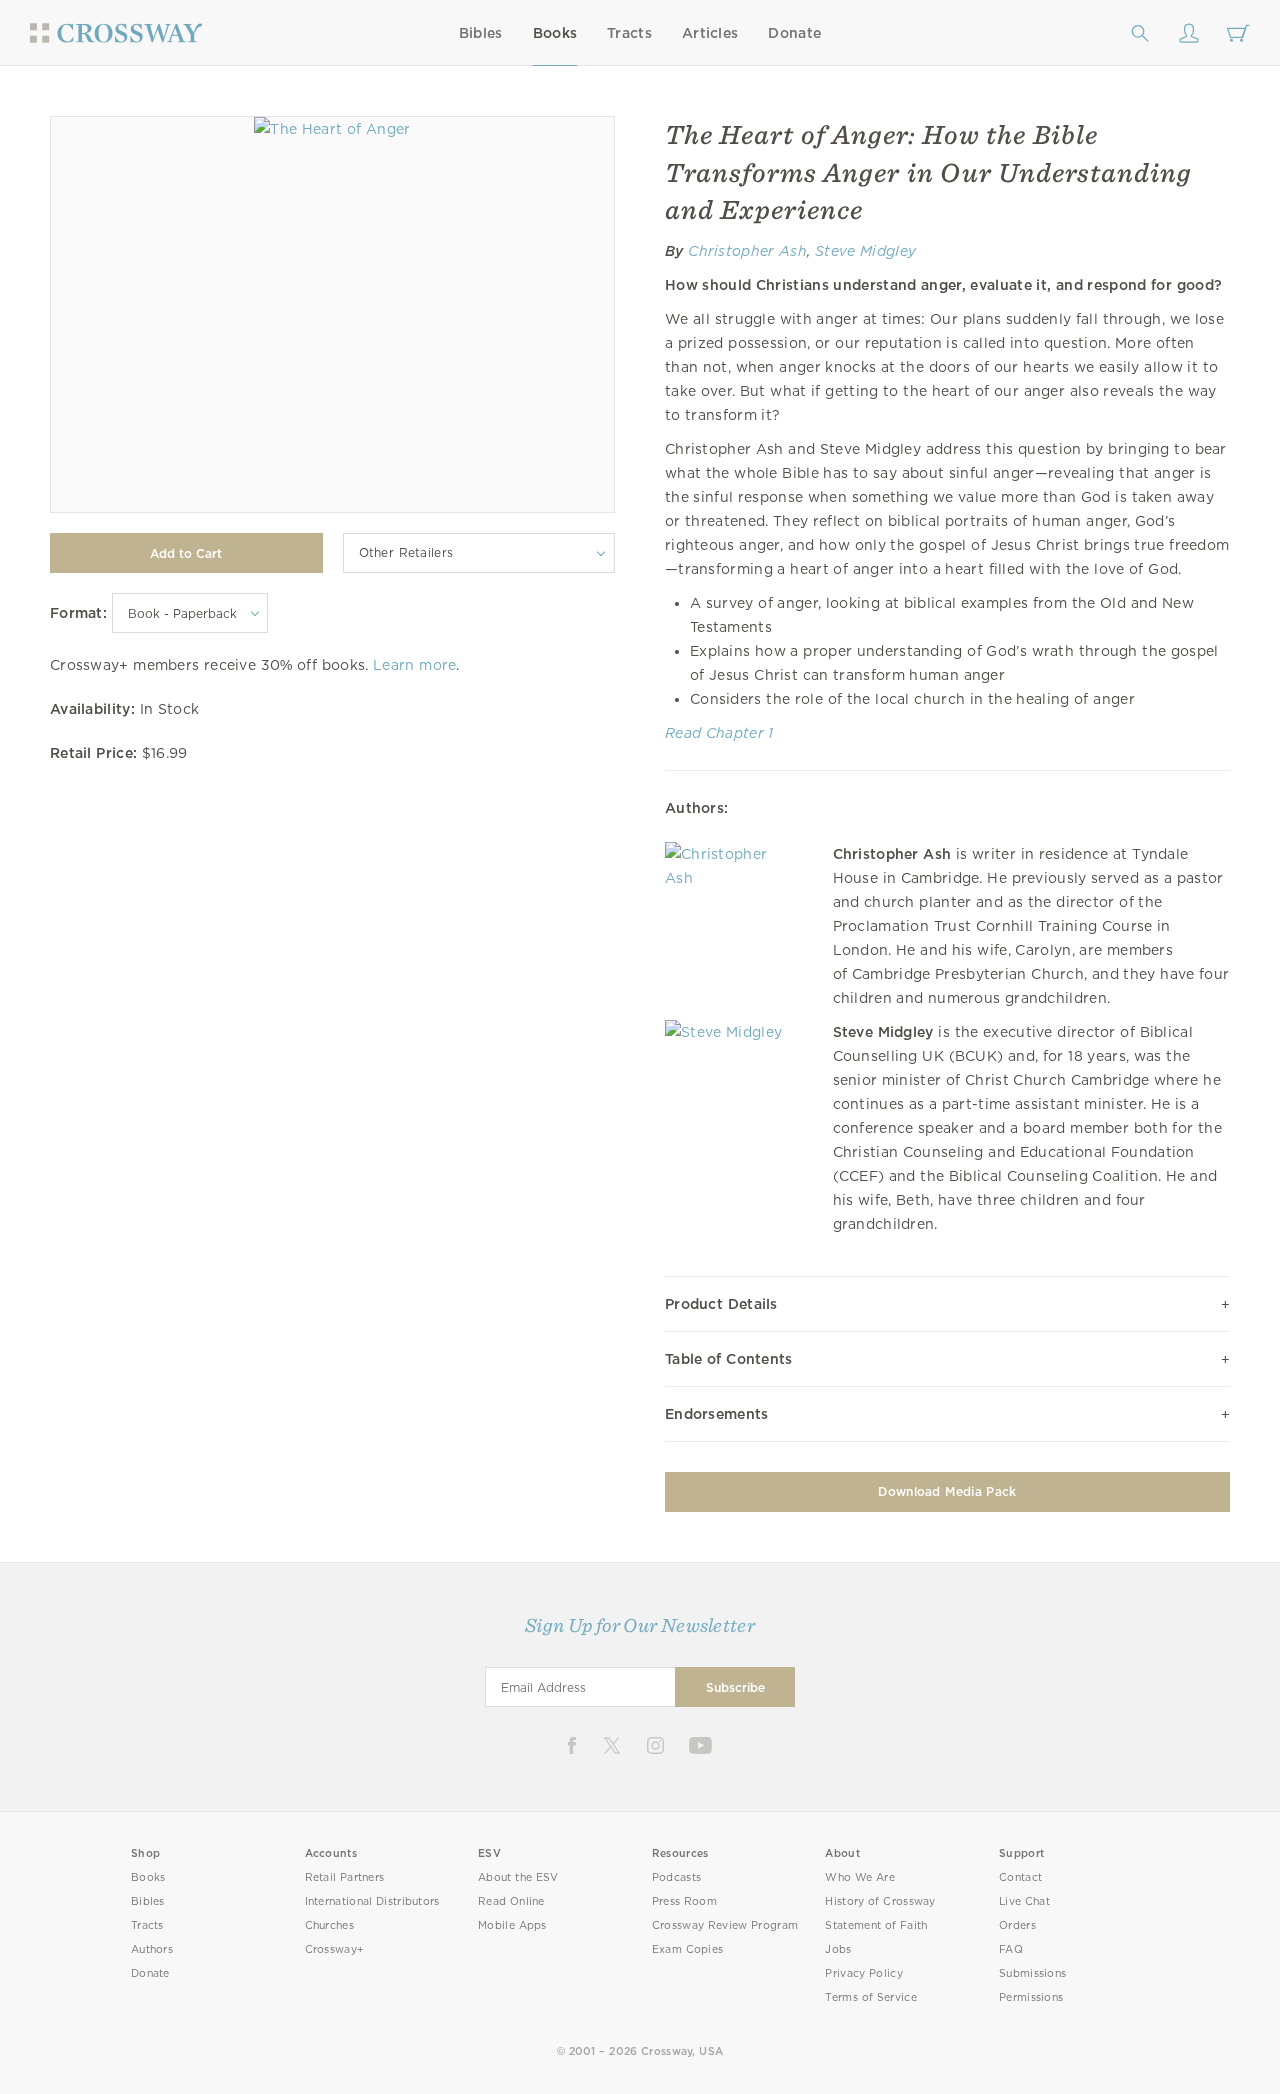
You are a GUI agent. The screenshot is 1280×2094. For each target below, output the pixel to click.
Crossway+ (335, 1949)
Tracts (629, 33)
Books (555, 33)
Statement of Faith (876, 1925)
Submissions (1032, 1973)
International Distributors (372, 1901)
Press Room (684, 1901)
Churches (329, 1925)
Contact (1020, 1877)
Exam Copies (688, 1949)
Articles (710, 33)
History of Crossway (880, 1901)
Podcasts (676, 1877)
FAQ (1011, 1949)
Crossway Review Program (725, 1925)
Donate (794, 33)
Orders (1017, 1925)
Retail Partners (345, 1877)
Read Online (511, 1901)
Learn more (414, 665)
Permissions (1031, 1997)
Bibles (481, 33)
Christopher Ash (747, 251)
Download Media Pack (947, 1491)
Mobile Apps (512, 1925)
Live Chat (1024, 1901)
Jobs (838, 1949)
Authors (152, 1949)
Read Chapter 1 (719, 733)
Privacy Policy (864, 1973)
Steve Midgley (865, 251)
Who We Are (860, 1877)
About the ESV (518, 1877)
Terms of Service (870, 1997)
